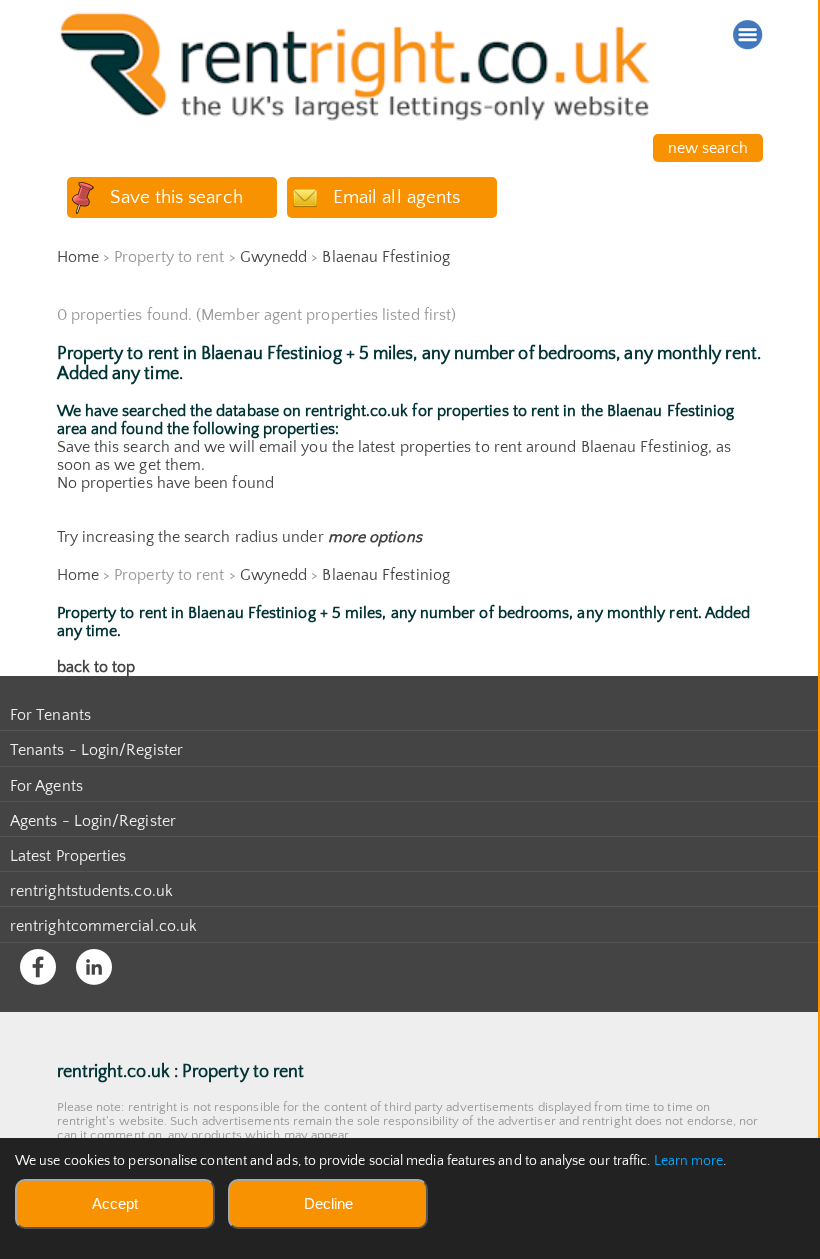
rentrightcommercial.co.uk (103, 926)
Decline (328, 1203)
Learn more (689, 1161)
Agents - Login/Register (93, 821)
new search (708, 148)
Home (78, 257)
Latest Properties (68, 856)
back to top (96, 667)
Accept (115, 1203)
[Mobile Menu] (748, 35)
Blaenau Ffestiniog (385, 257)
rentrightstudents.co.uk (91, 891)
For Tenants (50, 715)
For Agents (46, 786)
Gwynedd (274, 257)
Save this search (176, 197)
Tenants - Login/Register (96, 750)
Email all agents (396, 197)
